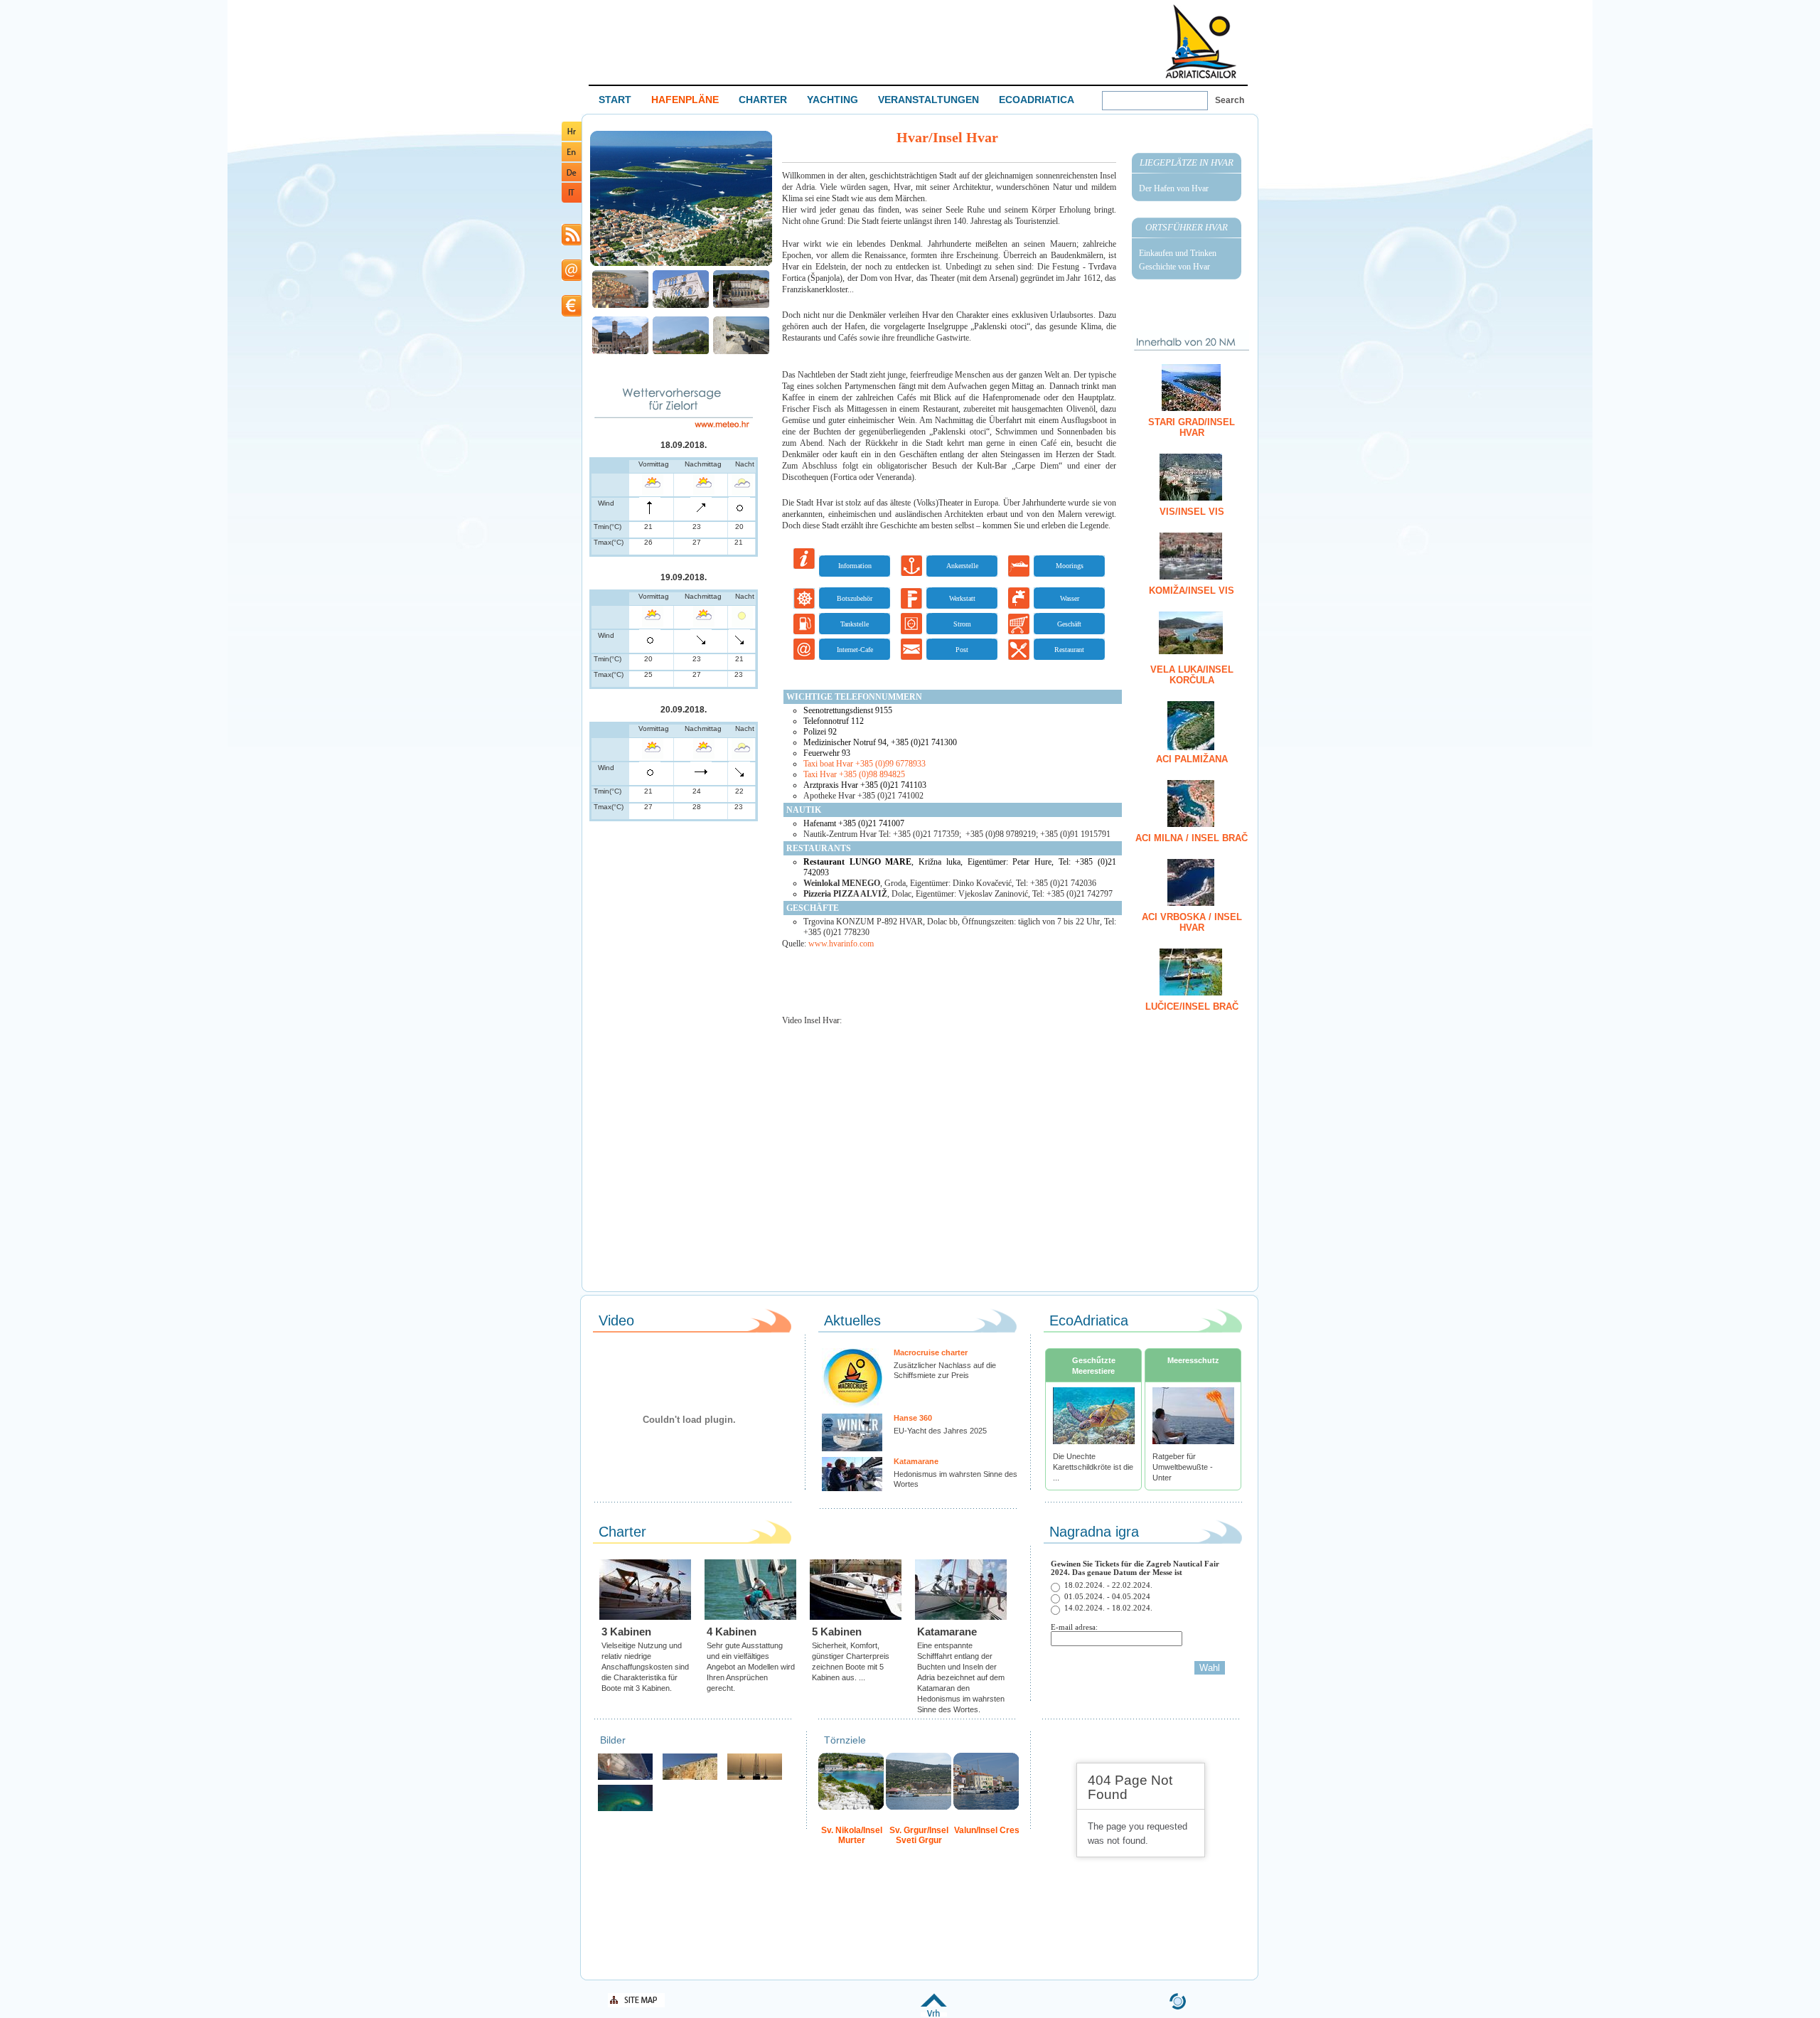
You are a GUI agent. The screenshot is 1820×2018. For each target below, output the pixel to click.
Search (1230, 100)
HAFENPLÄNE (685, 100)
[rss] (572, 243)
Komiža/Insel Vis (1192, 591)
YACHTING (833, 100)
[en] (572, 159)
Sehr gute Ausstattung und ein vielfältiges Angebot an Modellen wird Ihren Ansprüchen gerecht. (751, 1667)
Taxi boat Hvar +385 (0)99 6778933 (864, 764)
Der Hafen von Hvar (1174, 188)
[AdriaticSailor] (625, 1778)
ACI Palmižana (1192, 759)
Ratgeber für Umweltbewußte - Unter (1183, 1467)
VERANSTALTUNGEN (928, 100)
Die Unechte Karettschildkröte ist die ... (1093, 1467)
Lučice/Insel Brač (1192, 1007)
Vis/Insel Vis (1192, 512)
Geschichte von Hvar (1174, 267)
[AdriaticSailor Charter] (755, 1778)
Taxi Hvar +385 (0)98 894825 (854, 774)
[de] (572, 179)
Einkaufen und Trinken (1178, 253)
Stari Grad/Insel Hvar (1192, 427)
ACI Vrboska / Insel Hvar (1192, 922)
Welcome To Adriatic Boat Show (1201, 41)
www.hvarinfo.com (841, 944)
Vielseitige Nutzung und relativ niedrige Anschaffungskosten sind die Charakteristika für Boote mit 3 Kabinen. (645, 1667)
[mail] (572, 278)
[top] (934, 2014)
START (615, 100)
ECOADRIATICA (1037, 100)
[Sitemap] (636, 2005)
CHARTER (763, 100)
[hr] (572, 138)
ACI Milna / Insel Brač (1192, 838)
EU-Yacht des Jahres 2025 (940, 1431)
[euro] (572, 314)
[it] (572, 200)
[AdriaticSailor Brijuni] (625, 1809)
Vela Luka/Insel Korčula (1192, 675)
